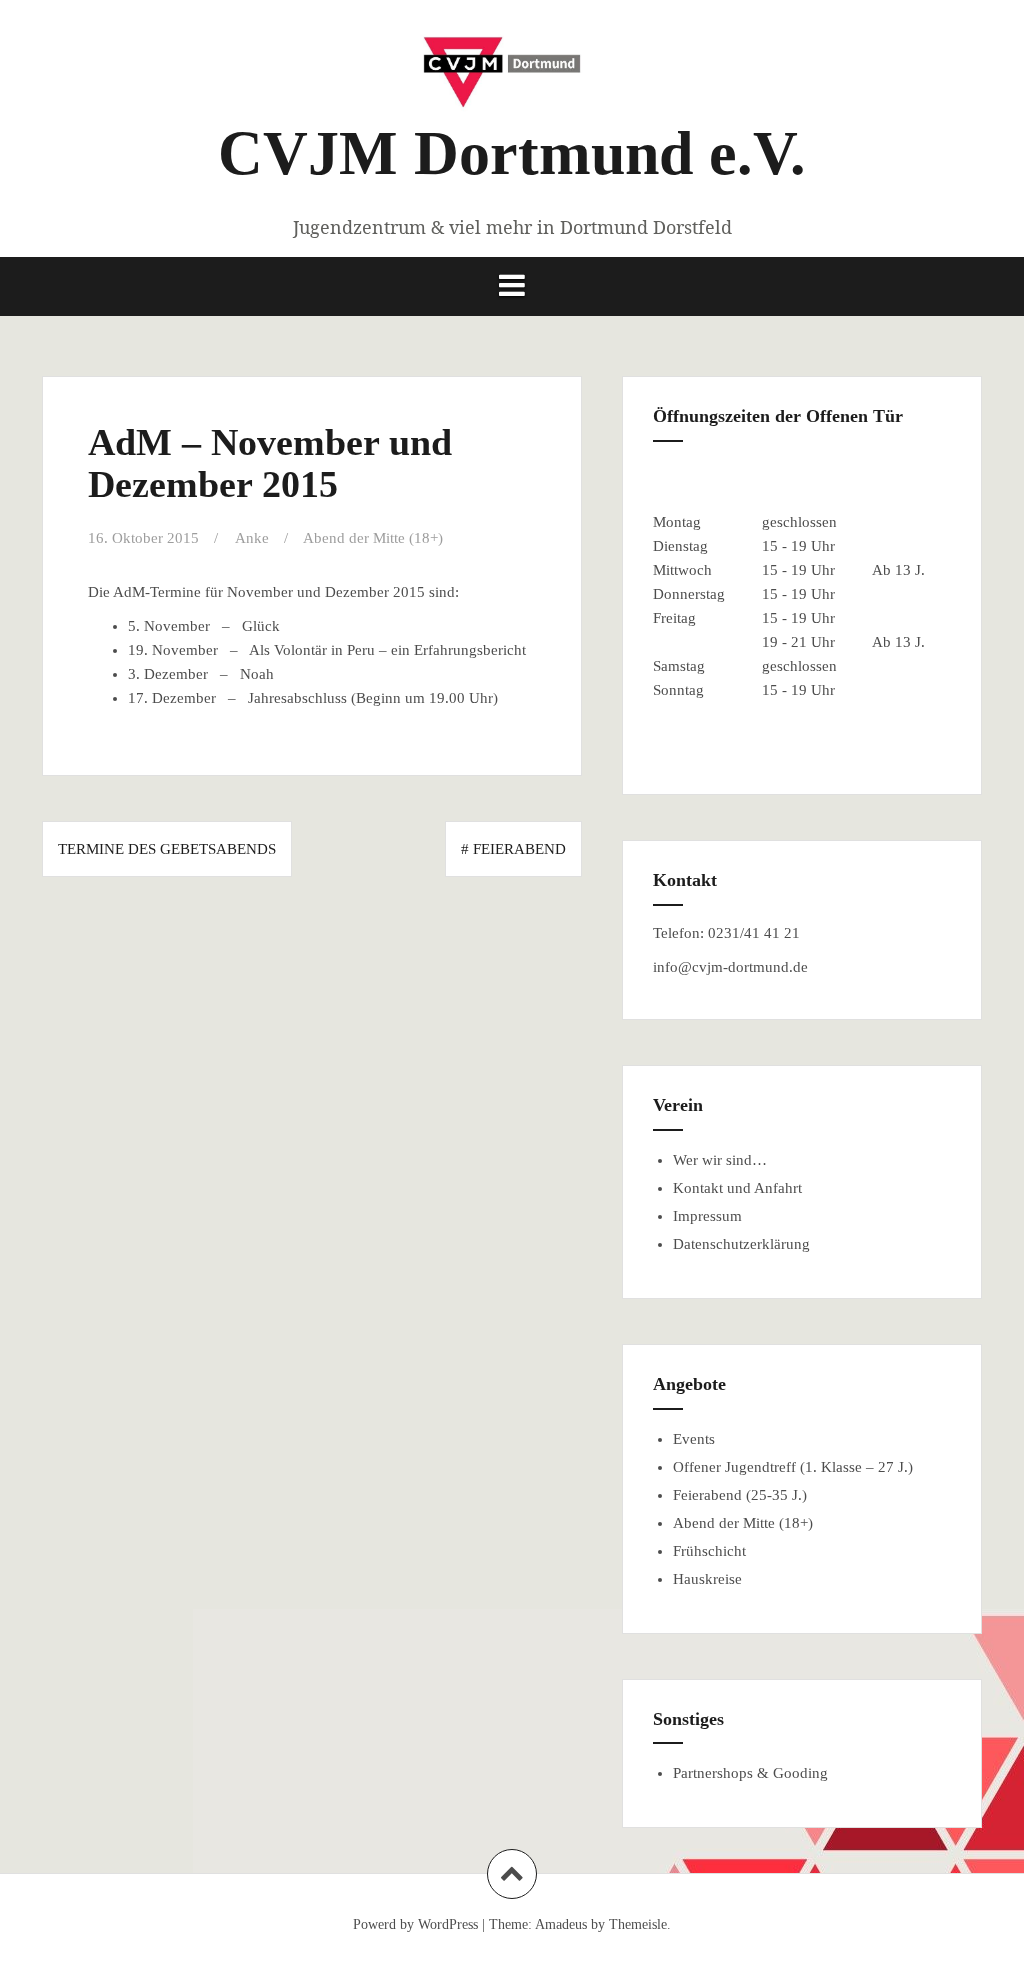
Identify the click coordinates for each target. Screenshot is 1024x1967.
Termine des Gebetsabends (167, 849)
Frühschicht (709, 1551)
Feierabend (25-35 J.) (740, 1495)
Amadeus (561, 1924)
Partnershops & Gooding (750, 1773)
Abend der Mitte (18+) (373, 538)
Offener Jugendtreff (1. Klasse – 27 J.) (793, 1467)
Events (694, 1439)
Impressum (707, 1216)
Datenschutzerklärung (741, 1244)
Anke (252, 538)
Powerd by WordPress (415, 1924)
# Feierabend (513, 849)
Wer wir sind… (720, 1160)
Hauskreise (707, 1579)
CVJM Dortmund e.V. (512, 153)
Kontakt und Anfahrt (737, 1188)
